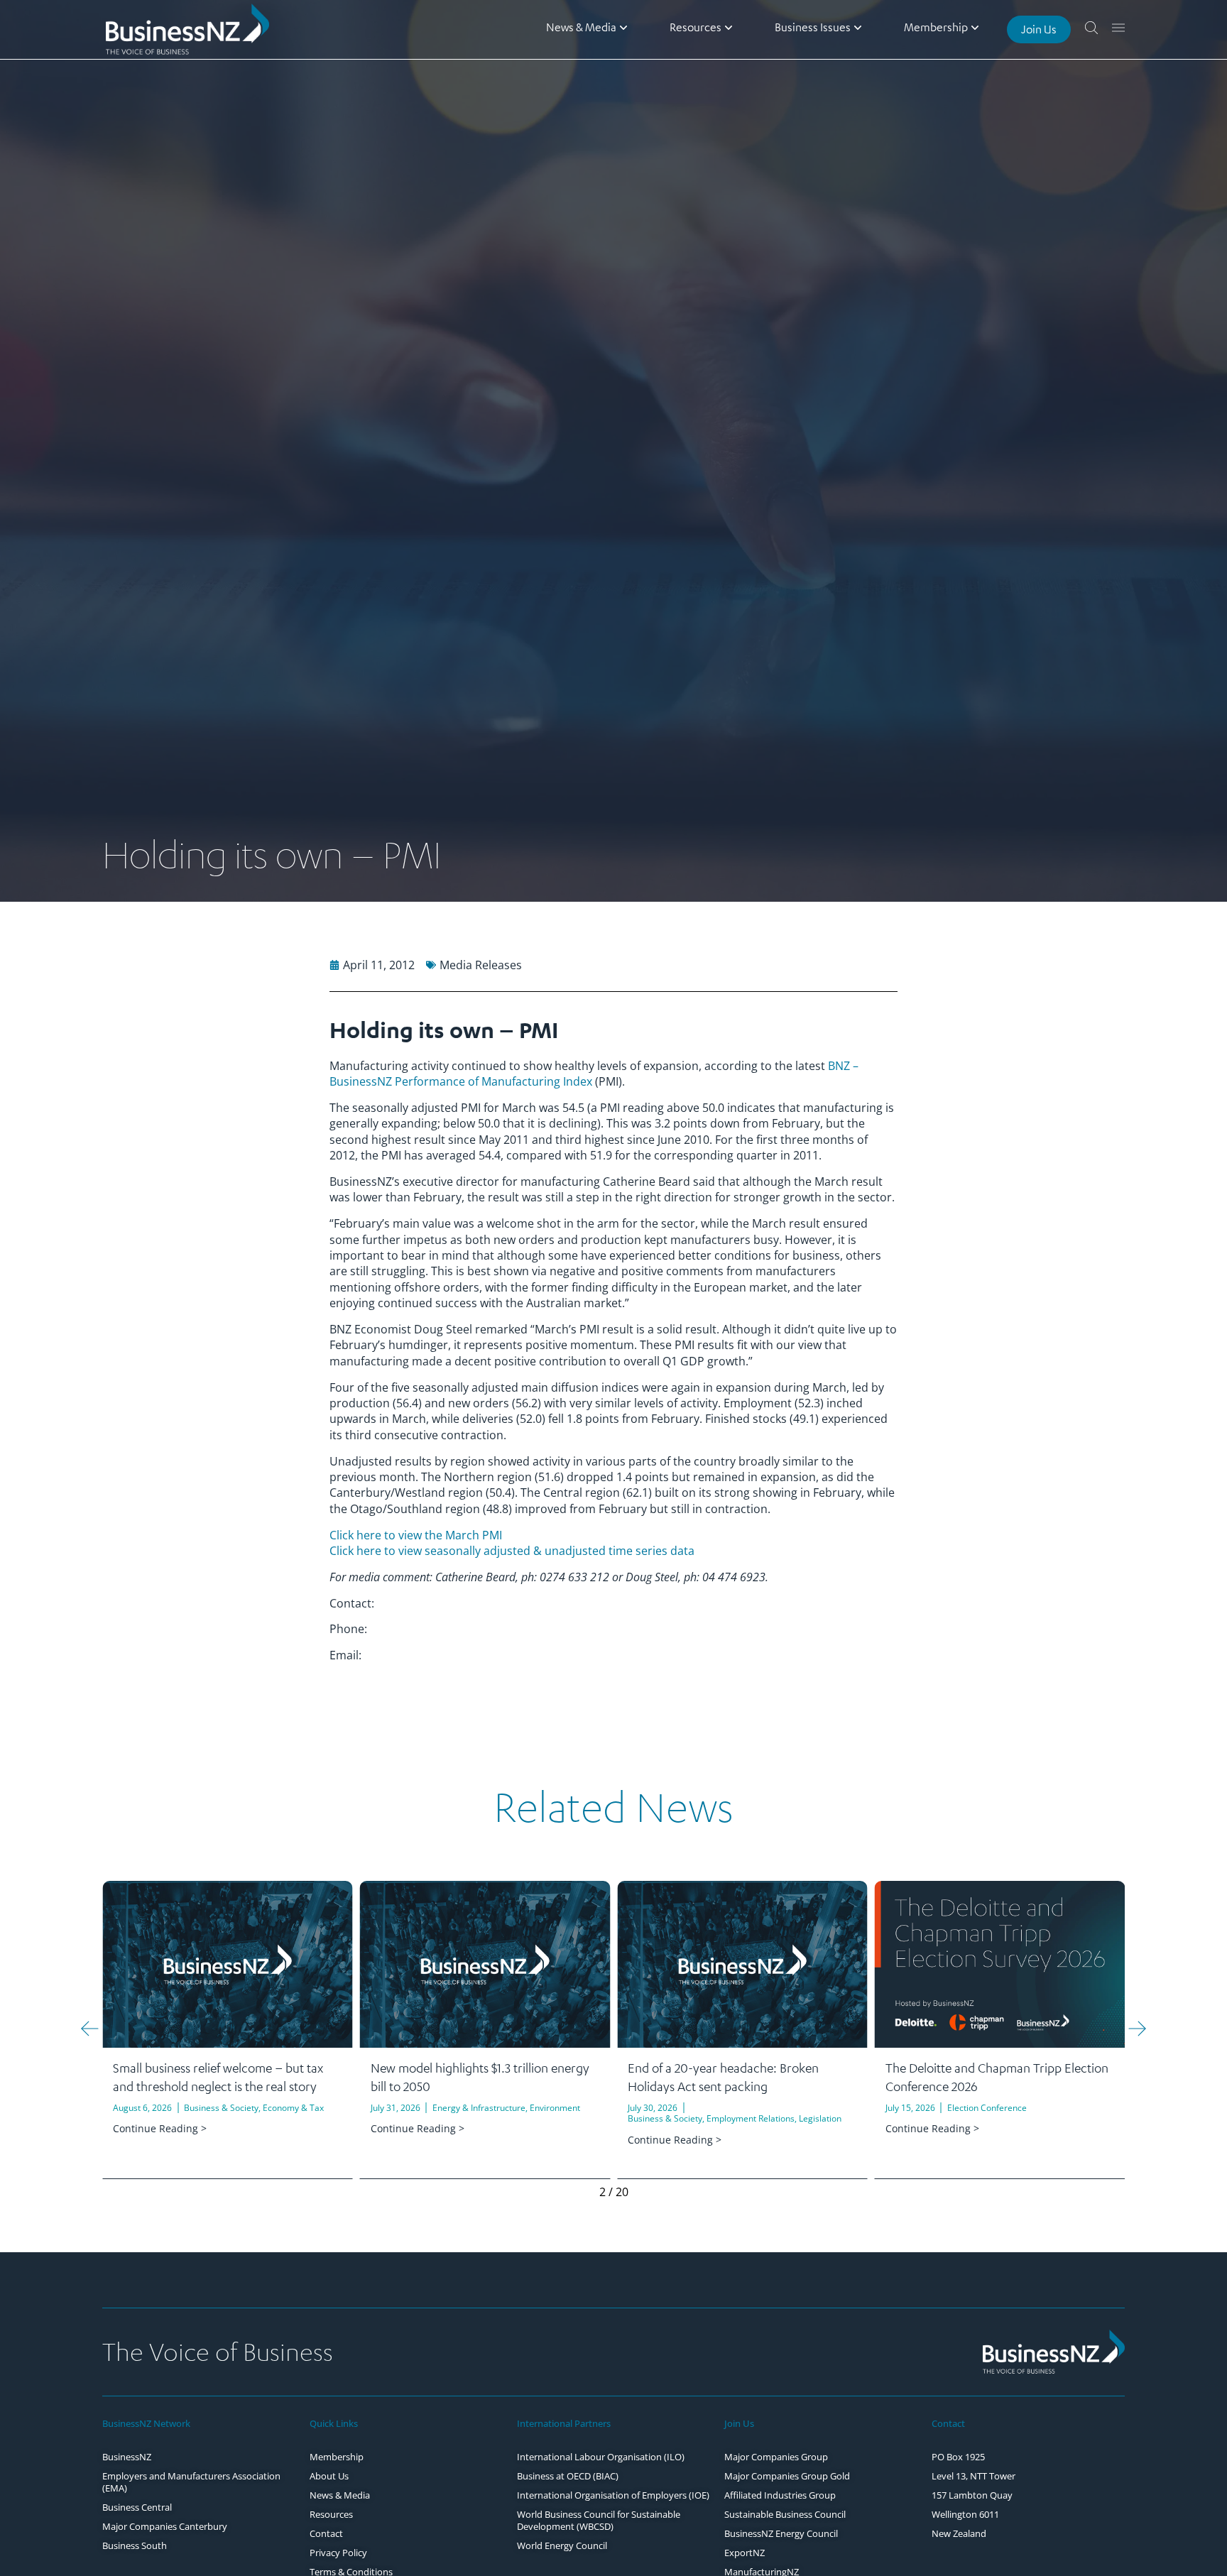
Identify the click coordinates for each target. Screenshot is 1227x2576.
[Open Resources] (729, 27)
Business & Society (221, 2108)
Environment (555, 2108)
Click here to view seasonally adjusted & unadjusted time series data (512, 1551)
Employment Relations (751, 2118)
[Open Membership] (975, 27)
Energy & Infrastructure (479, 2108)
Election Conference (987, 2108)
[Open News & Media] (623, 27)
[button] (90, 2028)
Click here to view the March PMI (416, 1535)
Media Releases (481, 965)
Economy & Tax (293, 2108)
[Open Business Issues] (858, 27)
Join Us (739, 2423)
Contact (948, 2423)
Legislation (820, 2118)
